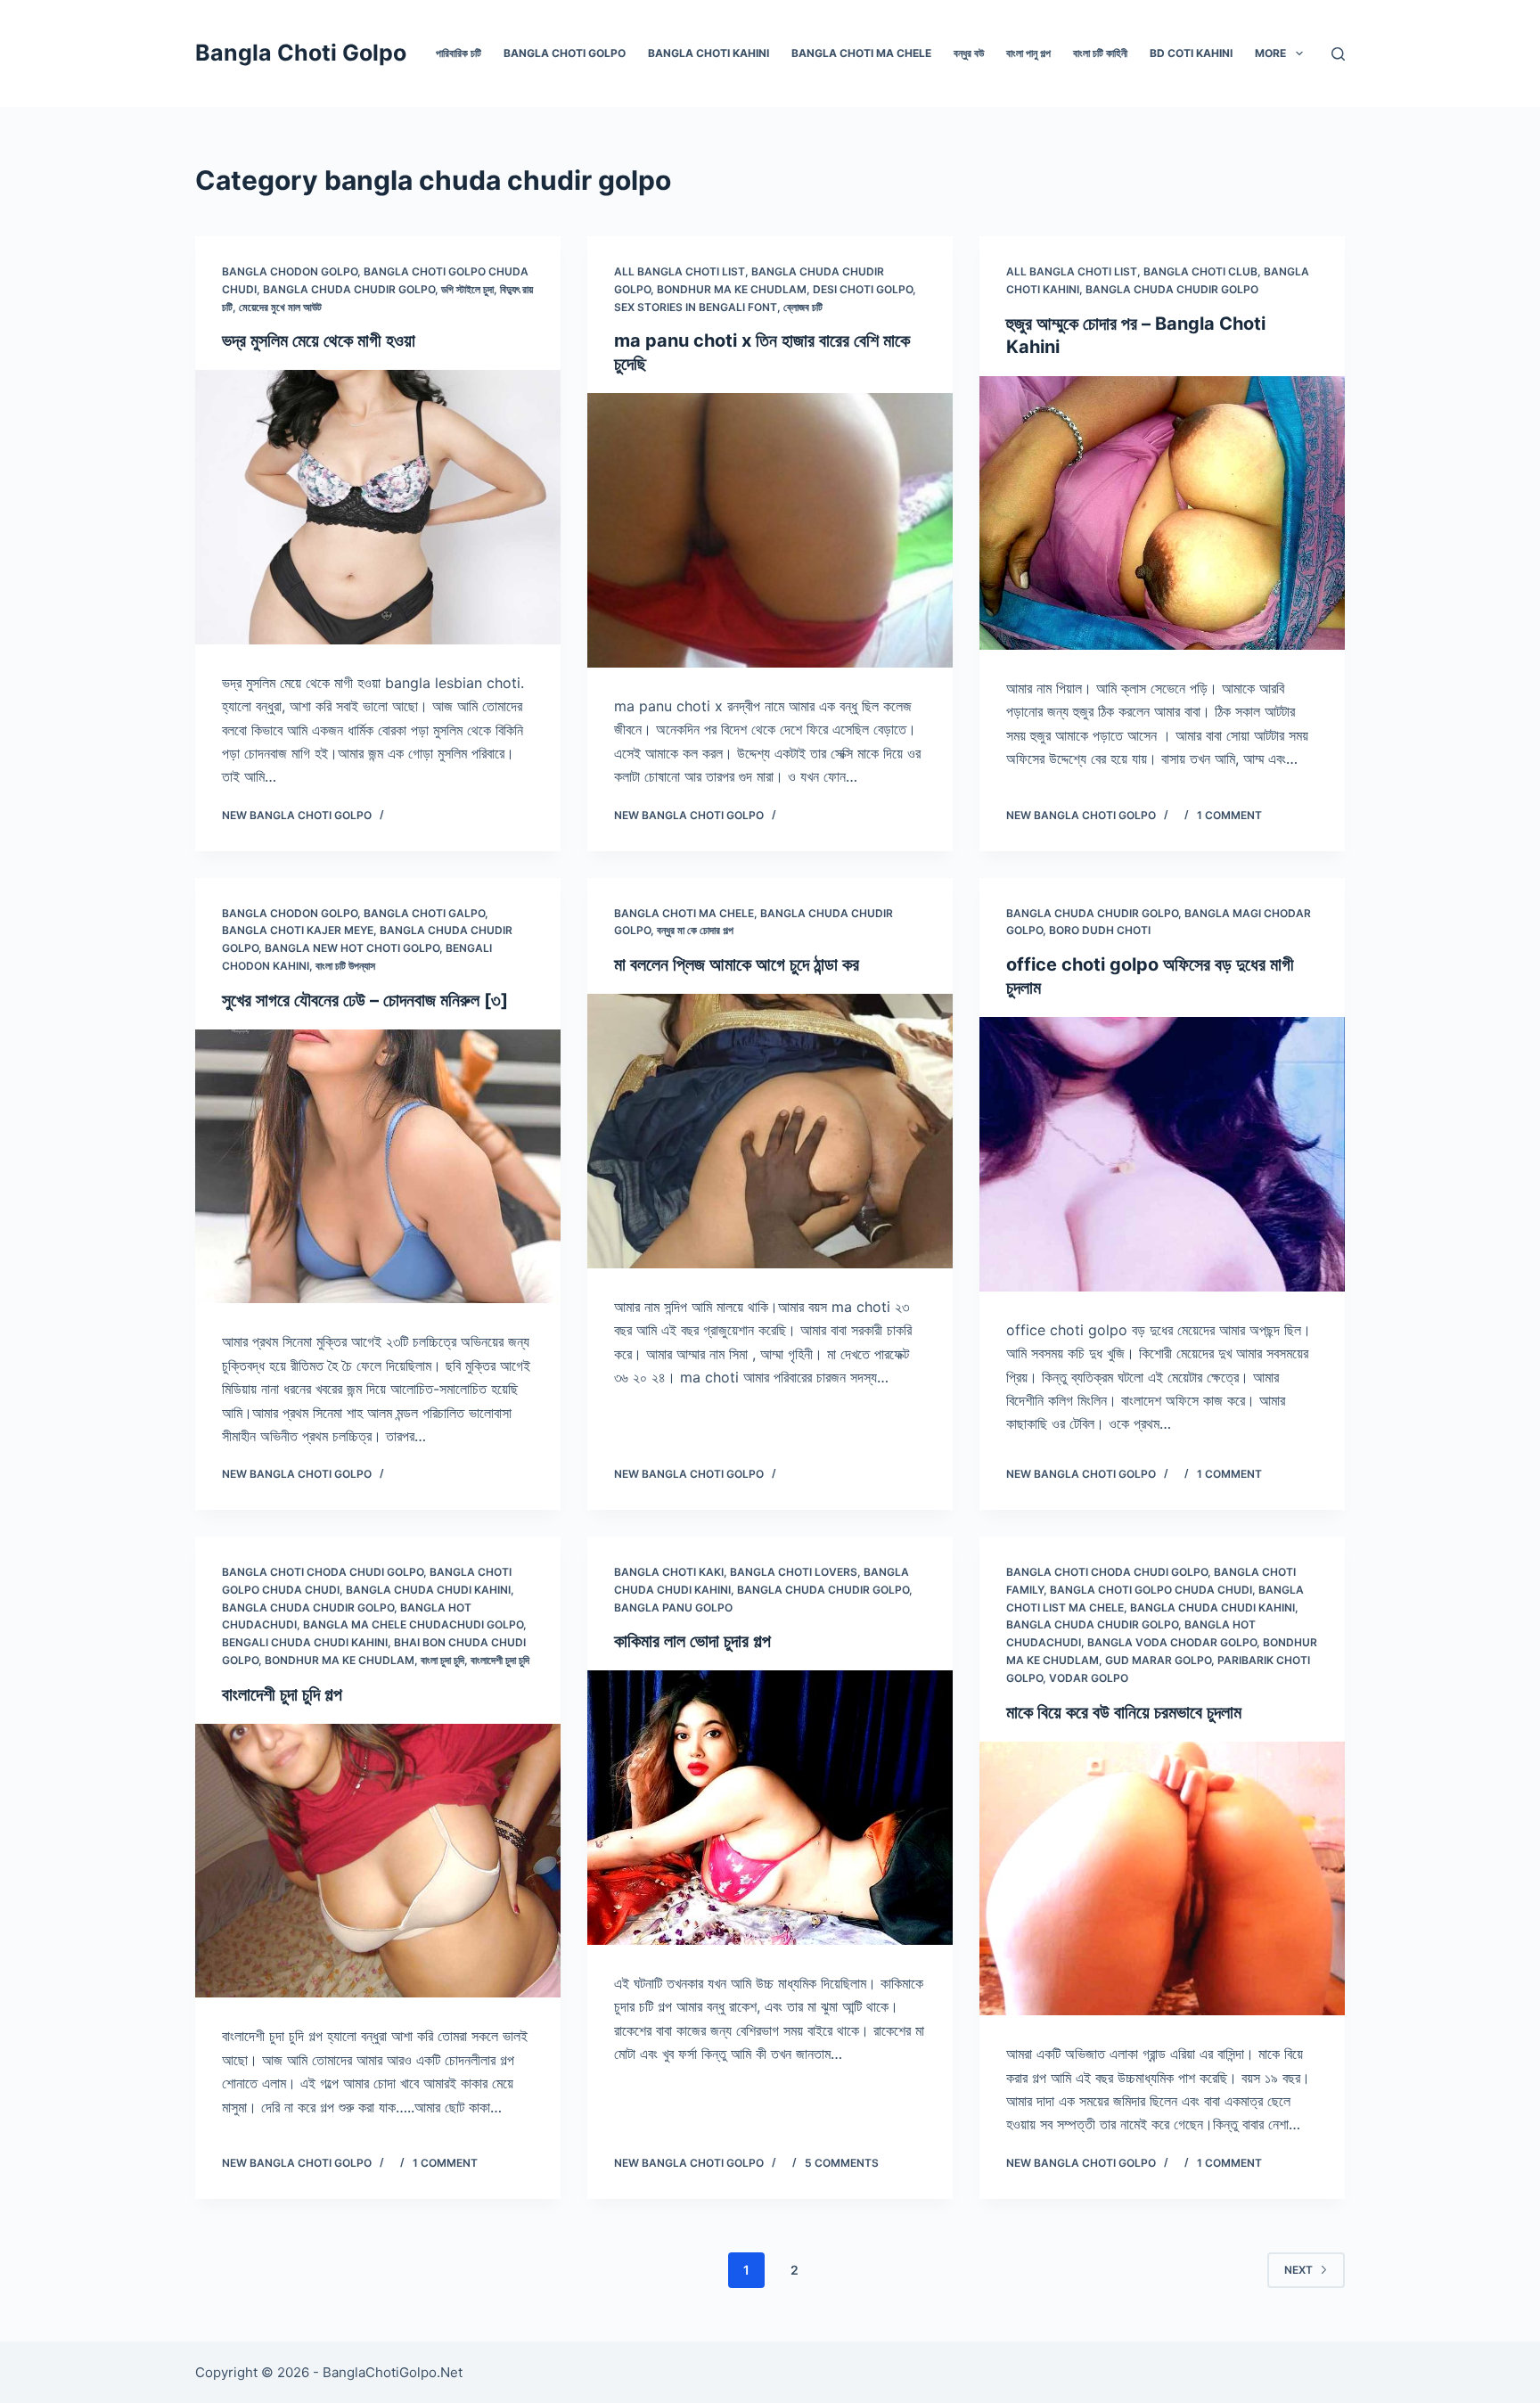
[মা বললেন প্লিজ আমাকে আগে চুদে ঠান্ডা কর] (770, 1131)
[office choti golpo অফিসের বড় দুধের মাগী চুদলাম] (1162, 1154)
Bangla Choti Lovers (794, 1572)
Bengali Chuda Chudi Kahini (305, 1642)
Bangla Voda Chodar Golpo (1172, 1642)
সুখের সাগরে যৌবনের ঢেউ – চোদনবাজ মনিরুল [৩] (365, 1000)
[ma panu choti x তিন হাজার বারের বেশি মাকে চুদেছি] (770, 530)
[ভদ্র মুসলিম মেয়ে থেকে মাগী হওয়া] (378, 507)
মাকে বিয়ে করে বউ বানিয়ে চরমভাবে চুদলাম (1124, 1712)
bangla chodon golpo (290, 271)
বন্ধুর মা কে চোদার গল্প (695, 930)
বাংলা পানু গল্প (1028, 53)
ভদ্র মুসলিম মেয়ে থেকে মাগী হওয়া (319, 340)
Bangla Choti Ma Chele (861, 53)
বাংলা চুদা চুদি (442, 1660)
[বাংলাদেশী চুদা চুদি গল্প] (378, 1861)
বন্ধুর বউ (969, 53)
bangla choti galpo (424, 913)
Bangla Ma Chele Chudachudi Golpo (413, 1624)
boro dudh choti (1100, 930)
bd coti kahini (1191, 53)
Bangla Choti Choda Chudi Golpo (323, 1572)
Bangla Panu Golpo (673, 1607)
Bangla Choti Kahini (709, 53)
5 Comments (842, 2163)
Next (1298, 2270)
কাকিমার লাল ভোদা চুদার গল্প (692, 1641)
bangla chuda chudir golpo (349, 289)
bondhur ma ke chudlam (732, 289)
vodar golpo (1089, 1678)
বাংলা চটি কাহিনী (1100, 53)
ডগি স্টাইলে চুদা (467, 289)
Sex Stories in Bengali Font (696, 307)
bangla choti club (1200, 271)
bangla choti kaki (669, 1572)
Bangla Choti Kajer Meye (298, 930)
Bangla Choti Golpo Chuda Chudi (1151, 1590)
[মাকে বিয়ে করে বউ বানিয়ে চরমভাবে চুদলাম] (1162, 1879)
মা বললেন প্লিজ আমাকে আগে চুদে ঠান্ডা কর (737, 964)
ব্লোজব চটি (803, 307)
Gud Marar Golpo (1158, 1660)
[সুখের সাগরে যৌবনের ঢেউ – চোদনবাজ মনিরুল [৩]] (378, 1167)
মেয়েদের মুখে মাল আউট (280, 307)
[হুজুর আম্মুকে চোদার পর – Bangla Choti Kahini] (1162, 513)
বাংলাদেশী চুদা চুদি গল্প (282, 1694)
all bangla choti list (680, 271)
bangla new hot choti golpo (352, 948)
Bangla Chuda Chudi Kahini (428, 1590)
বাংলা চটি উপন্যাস (345, 966)
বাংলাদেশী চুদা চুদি (500, 1660)
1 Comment (1229, 815)
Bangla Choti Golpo (301, 53)
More (1270, 53)
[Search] (1338, 54)
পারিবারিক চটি (459, 53)
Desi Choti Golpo (863, 289)
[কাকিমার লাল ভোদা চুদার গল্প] (770, 1808)
